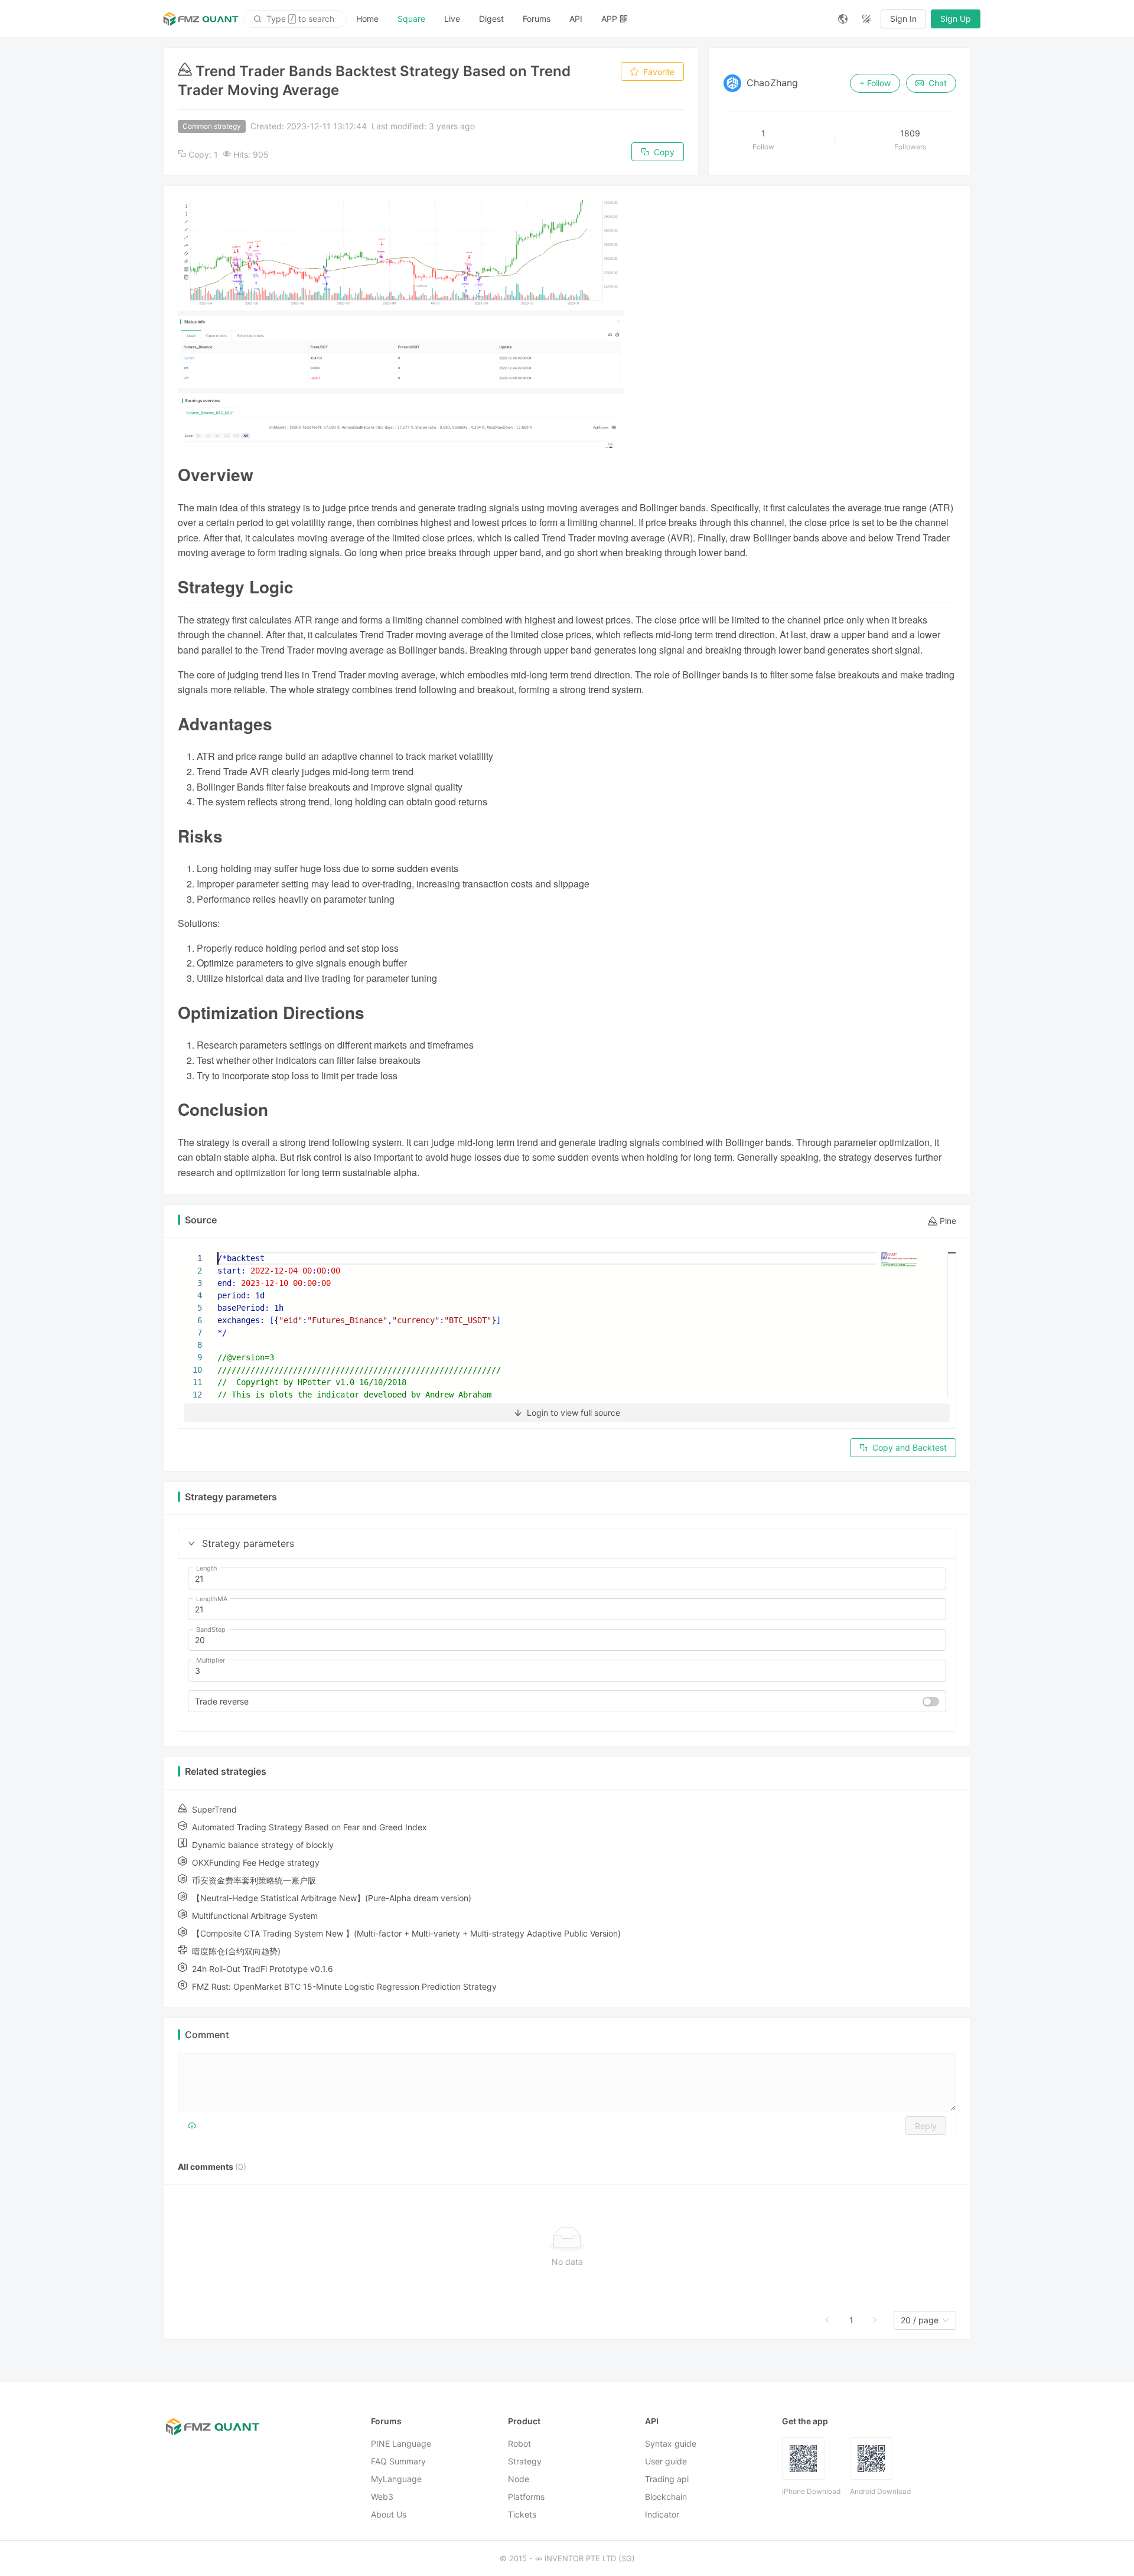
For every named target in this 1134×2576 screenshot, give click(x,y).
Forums (537, 19)
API (576, 19)
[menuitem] (367, 19)
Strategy (525, 2461)
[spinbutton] (567, 1579)
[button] (191, 1543)
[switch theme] (866, 19)
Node (519, 2479)
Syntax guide (671, 2443)
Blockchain (666, 2497)
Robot (519, 2443)
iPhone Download (811, 2491)
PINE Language (401, 2443)
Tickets (522, 2514)
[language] (843, 19)
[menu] (588, 19)
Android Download (880, 2491)
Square (411, 19)
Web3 (382, 2497)
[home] (201, 19)
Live (452, 19)
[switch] (931, 1702)
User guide (666, 2461)
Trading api (667, 2479)
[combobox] (920, 2320)
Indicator (662, 2514)
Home (367, 19)
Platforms (526, 2497)
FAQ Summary (398, 2461)
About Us (389, 2514)
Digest (491, 19)
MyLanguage (396, 2479)
